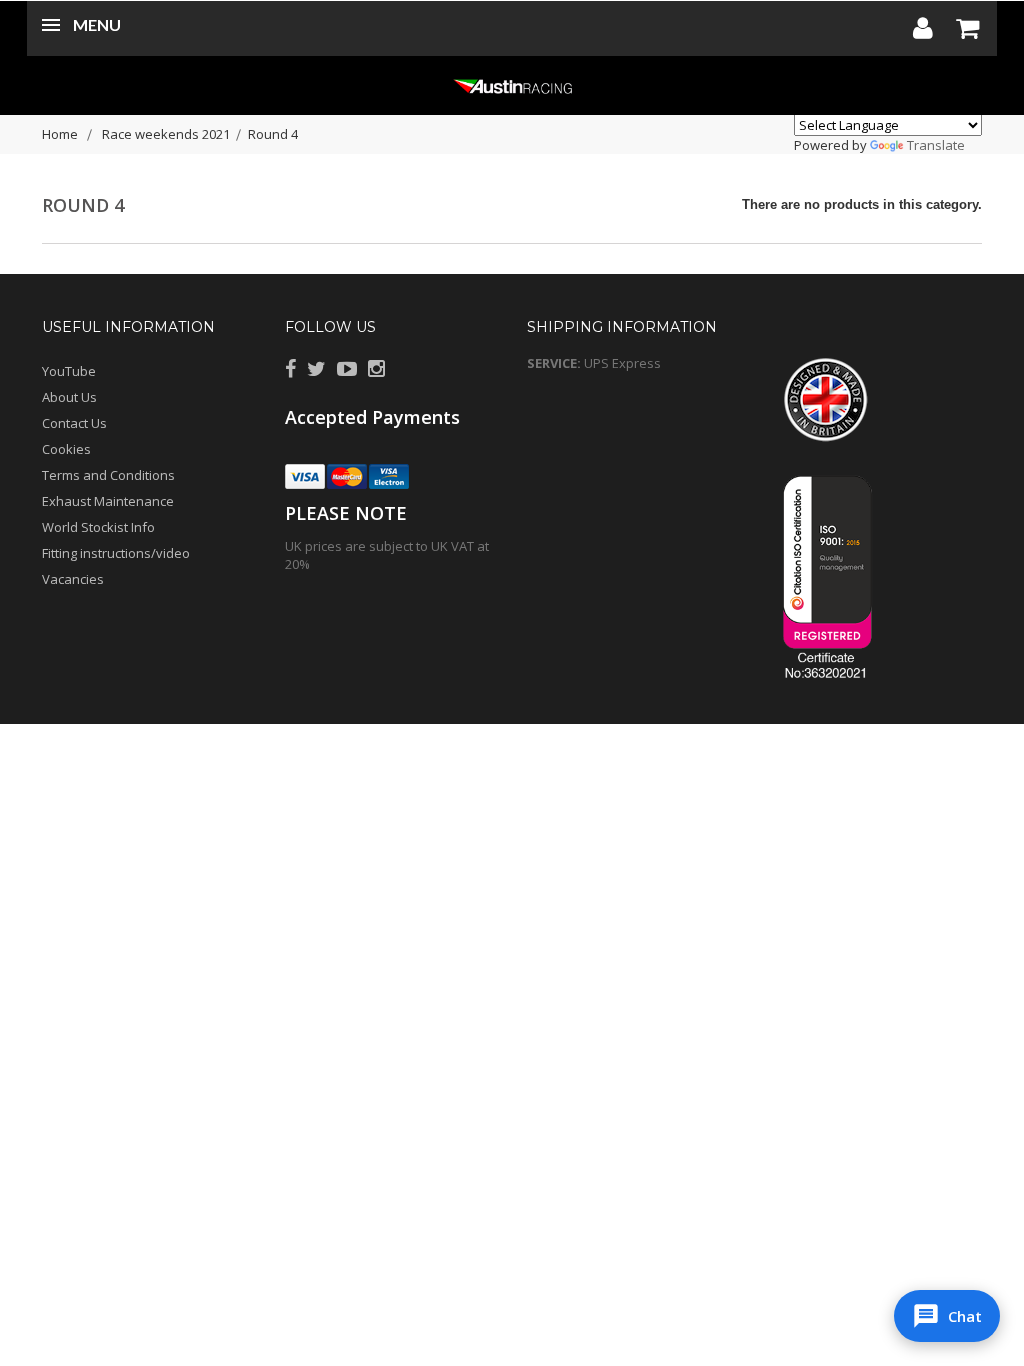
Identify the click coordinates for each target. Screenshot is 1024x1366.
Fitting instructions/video (116, 553)
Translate (936, 145)
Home (60, 134)
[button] (947, 1316)
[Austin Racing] (512, 85)
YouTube (69, 371)
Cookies (66, 449)
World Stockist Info (98, 527)
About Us (69, 397)
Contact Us (74, 423)
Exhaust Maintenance (108, 501)
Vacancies (73, 579)
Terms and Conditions (108, 475)
